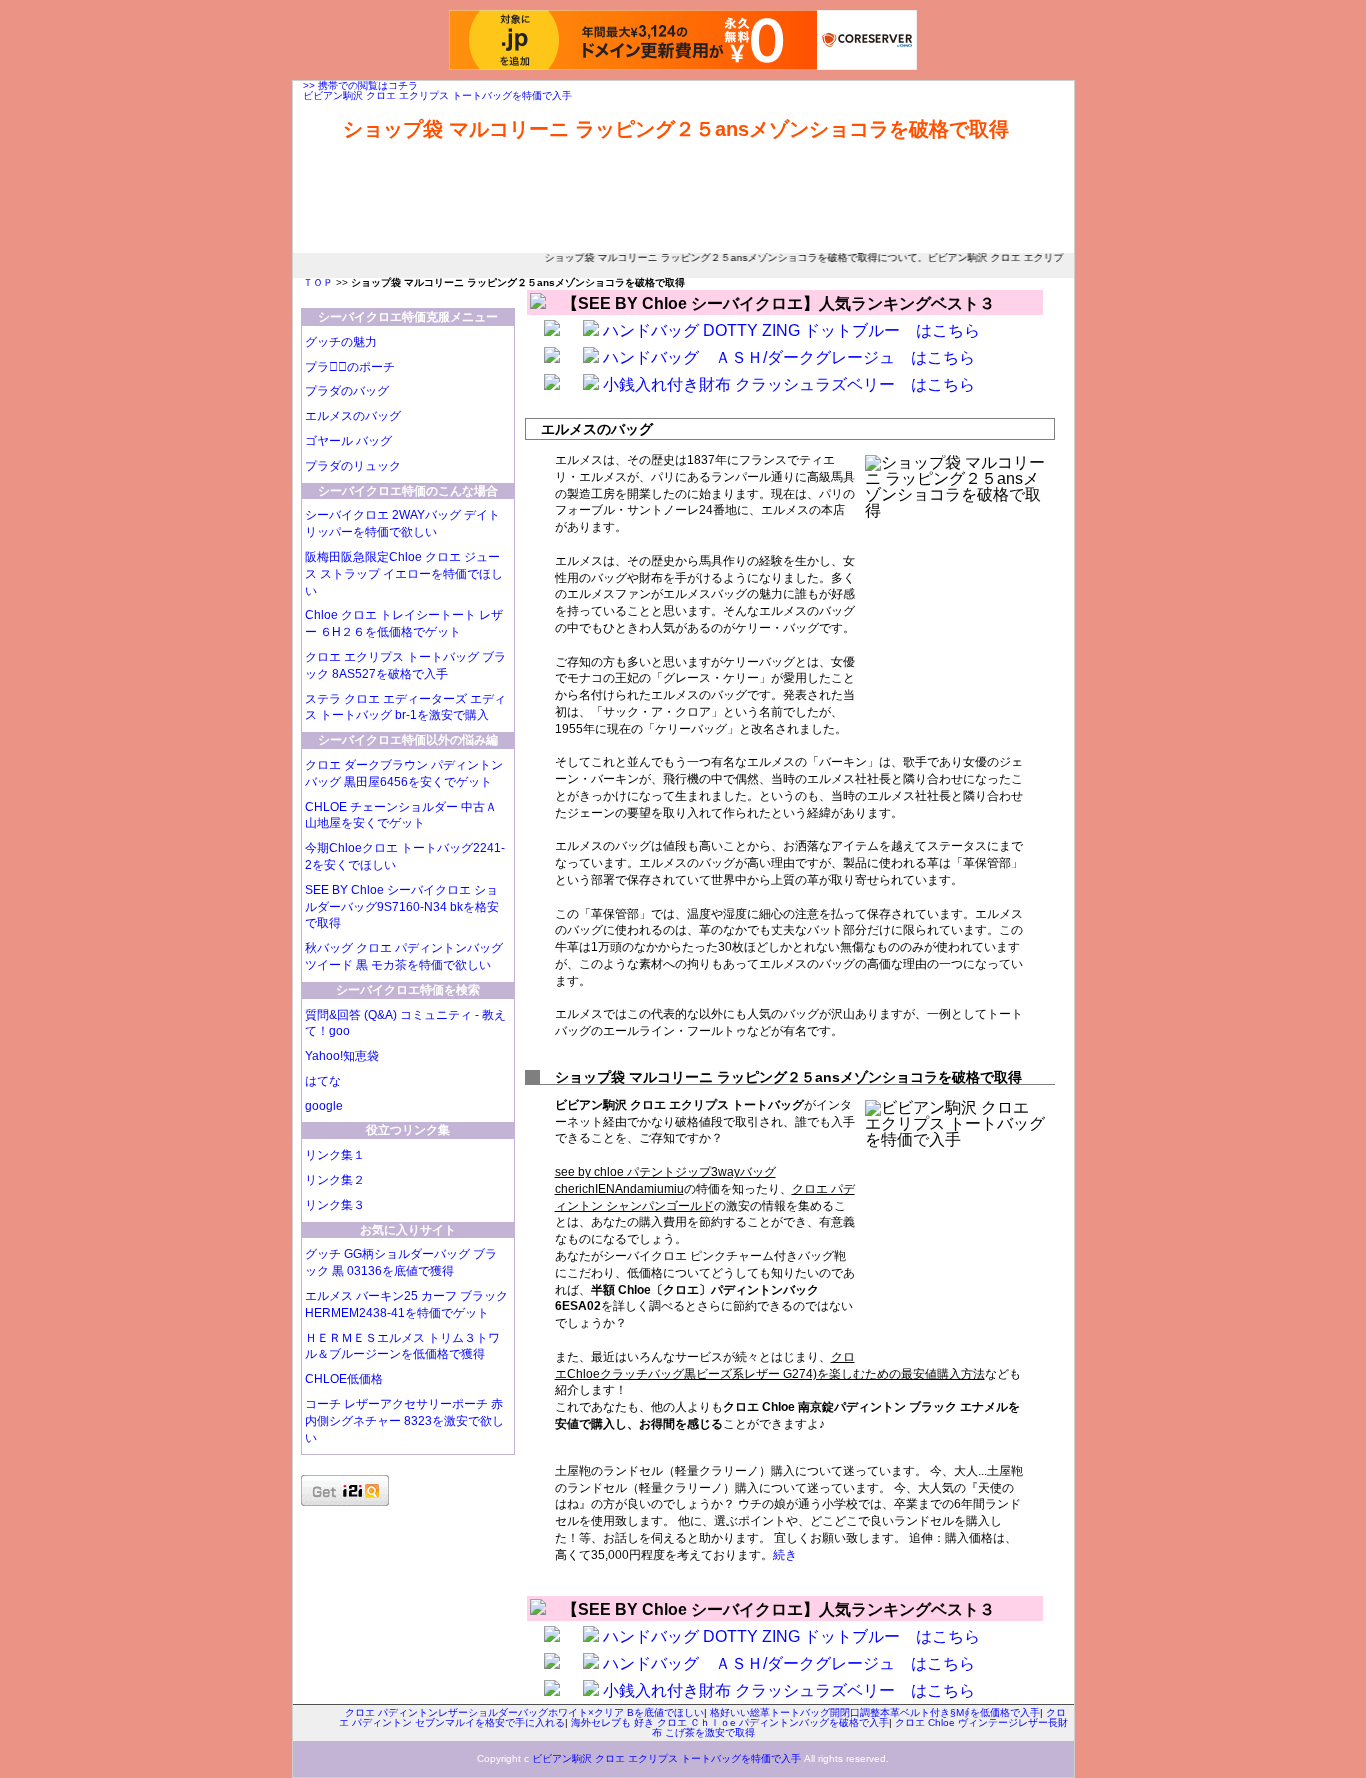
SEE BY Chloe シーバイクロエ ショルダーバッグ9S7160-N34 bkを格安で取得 (402, 907)
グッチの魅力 (341, 342)
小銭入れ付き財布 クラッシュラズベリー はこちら (789, 384)
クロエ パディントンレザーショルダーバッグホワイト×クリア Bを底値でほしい (524, 1712)
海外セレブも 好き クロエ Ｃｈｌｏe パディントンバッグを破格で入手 (730, 1722)
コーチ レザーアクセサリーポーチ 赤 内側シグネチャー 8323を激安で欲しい (404, 1421)
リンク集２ (335, 1180)
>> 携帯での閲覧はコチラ (360, 85)
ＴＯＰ (318, 282)
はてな (323, 1081)
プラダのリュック (353, 466)
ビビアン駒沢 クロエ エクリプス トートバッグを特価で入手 (437, 95)
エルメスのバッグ (353, 416)
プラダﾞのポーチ (350, 367)
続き (785, 1555)
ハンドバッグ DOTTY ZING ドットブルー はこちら (791, 330)
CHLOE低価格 (344, 1379)
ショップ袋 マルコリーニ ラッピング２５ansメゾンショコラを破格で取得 (676, 129)
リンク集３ (335, 1205)
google (324, 1106)
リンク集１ (335, 1155)
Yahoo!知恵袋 (342, 1056)
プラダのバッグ (347, 391)
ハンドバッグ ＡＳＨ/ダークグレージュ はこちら (789, 357)
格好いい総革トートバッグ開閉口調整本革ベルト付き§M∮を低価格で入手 (875, 1712)
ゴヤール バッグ (348, 441)
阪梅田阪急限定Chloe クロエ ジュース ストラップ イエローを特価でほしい (404, 574)
